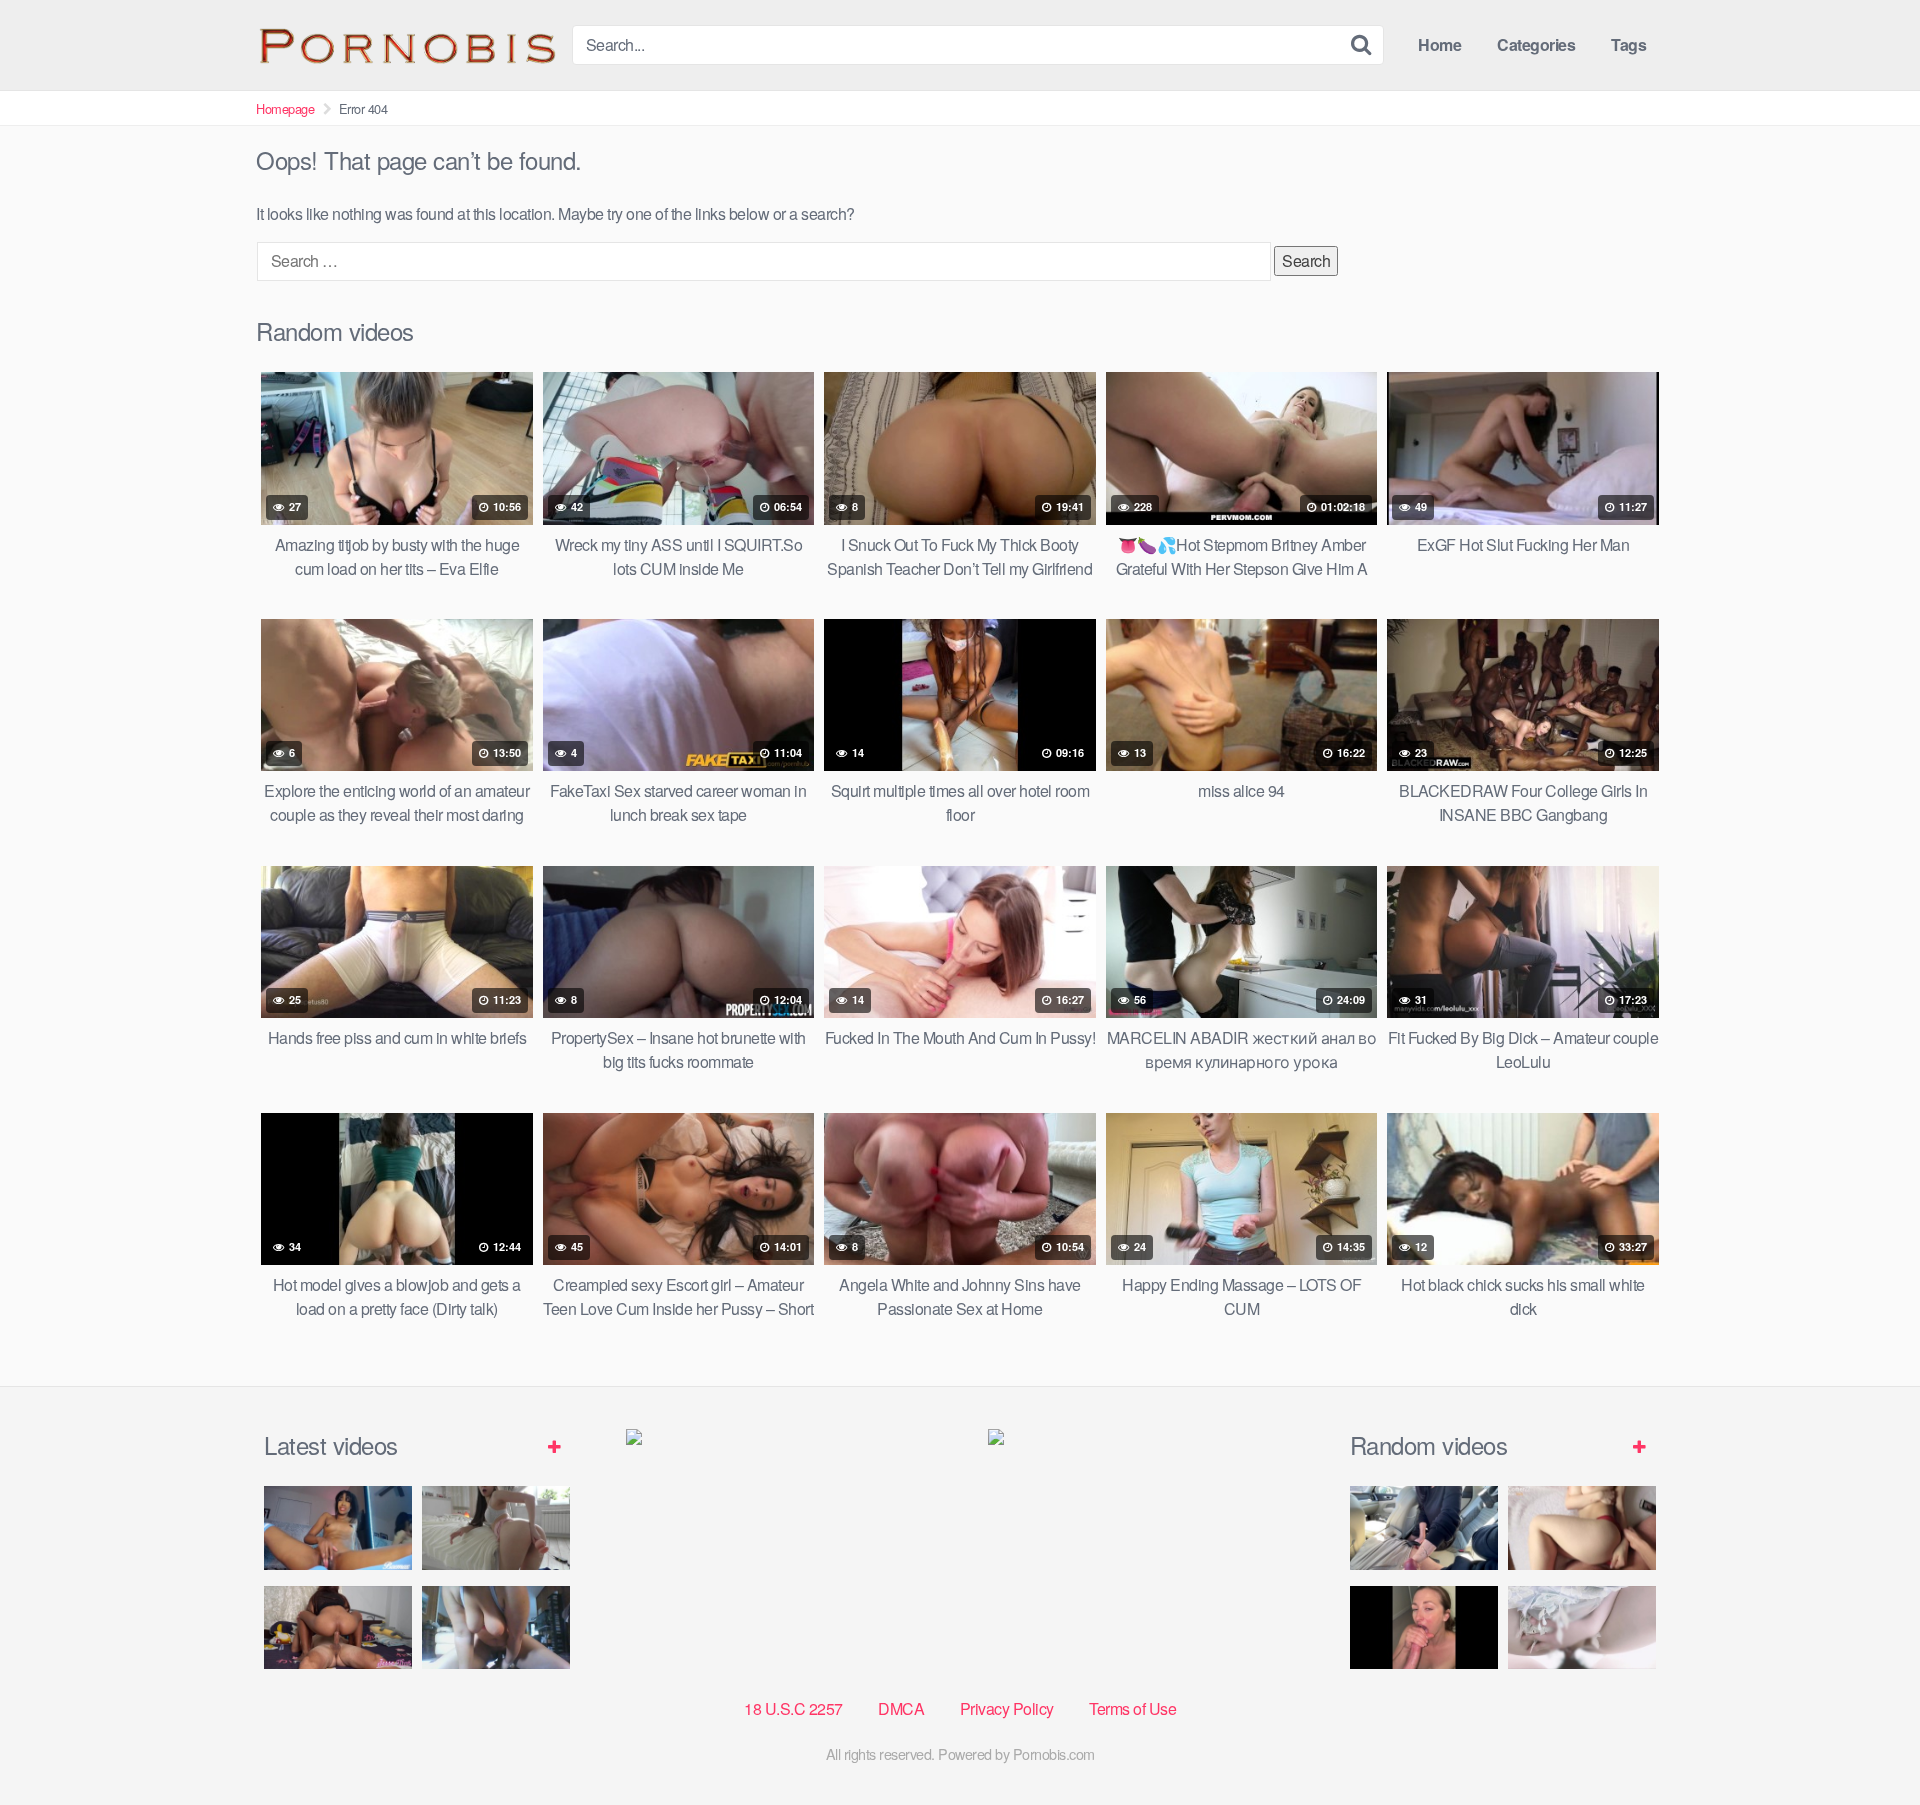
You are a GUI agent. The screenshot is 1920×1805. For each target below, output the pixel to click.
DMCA (901, 1708)
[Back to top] (1865, 1741)
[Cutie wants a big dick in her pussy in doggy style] (496, 1527)
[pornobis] (406, 45)
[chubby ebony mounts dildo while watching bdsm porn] (496, 1627)
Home (1439, 44)
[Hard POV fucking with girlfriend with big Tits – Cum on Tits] (1582, 1527)
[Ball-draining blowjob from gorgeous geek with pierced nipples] (1424, 1627)
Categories (1536, 44)
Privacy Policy (1007, 1708)
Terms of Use (1132, 1708)
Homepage (285, 108)
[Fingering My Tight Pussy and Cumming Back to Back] (338, 1527)
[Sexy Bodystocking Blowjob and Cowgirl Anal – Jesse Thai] (338, 1627)
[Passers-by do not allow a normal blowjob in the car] (1424, 1527)
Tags (1628, 44)
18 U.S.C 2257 (793, 1708)
